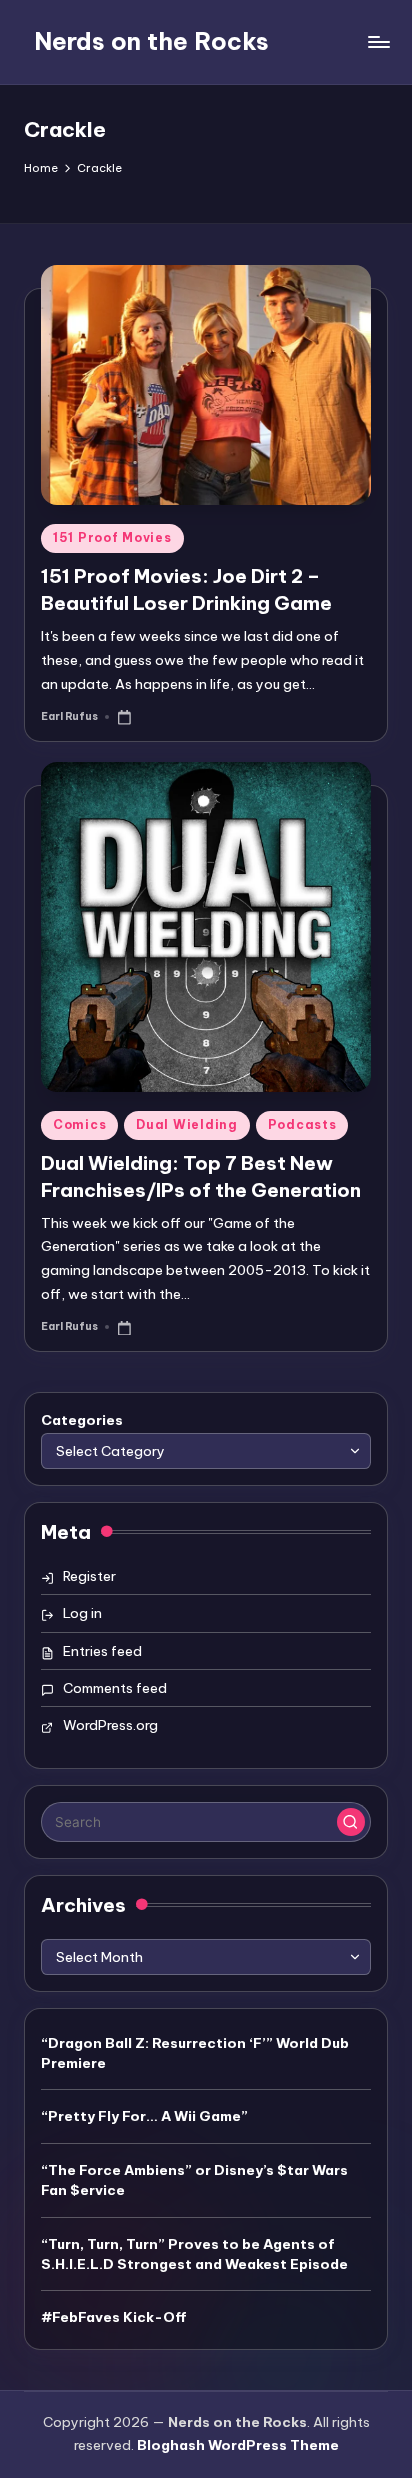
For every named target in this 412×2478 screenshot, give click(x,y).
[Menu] (378, 41)
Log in (82, 1613)
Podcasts (302, 1124)
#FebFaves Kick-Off (114, 2317)
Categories (82, 1420)
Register (89, 1576)
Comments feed (115, 1688)
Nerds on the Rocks (151, 41)
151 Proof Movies (112, 537)
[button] (351, 1822)
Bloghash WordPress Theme (238, 2445)
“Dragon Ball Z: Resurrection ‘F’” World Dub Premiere (195, 2053)
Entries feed (102, 1651)
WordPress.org (110, 1725)
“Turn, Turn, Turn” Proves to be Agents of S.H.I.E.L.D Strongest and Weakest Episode (194, 2254)
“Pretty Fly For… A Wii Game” (144, 2116)
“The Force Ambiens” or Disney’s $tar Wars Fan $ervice (194, 2180)
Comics (79, 1124)
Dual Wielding (186, 1124)
